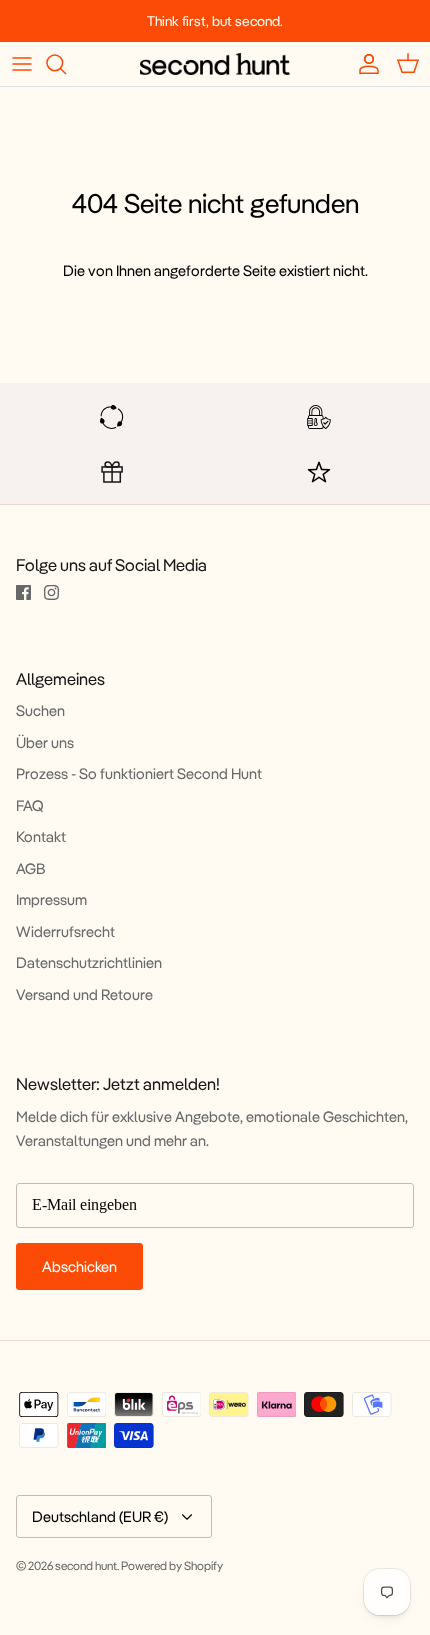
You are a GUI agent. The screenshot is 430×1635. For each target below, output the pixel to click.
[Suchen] (66, 64)
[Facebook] (23, 592)
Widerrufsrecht (65, 931)
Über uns (45, 742)
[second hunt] (215, 64)
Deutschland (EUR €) (100, 1516)
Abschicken (79, 1266)
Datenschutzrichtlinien (89, 962)
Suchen (40, 710)
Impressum (51, 899)
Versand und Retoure (84, 994)
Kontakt (41, 836)
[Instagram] (51, 592)
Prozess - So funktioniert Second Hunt (139, 773)
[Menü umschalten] (22, 64)
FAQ (30, 805)
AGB (30, 868)
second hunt (86, 1565)
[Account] (364, 64)
